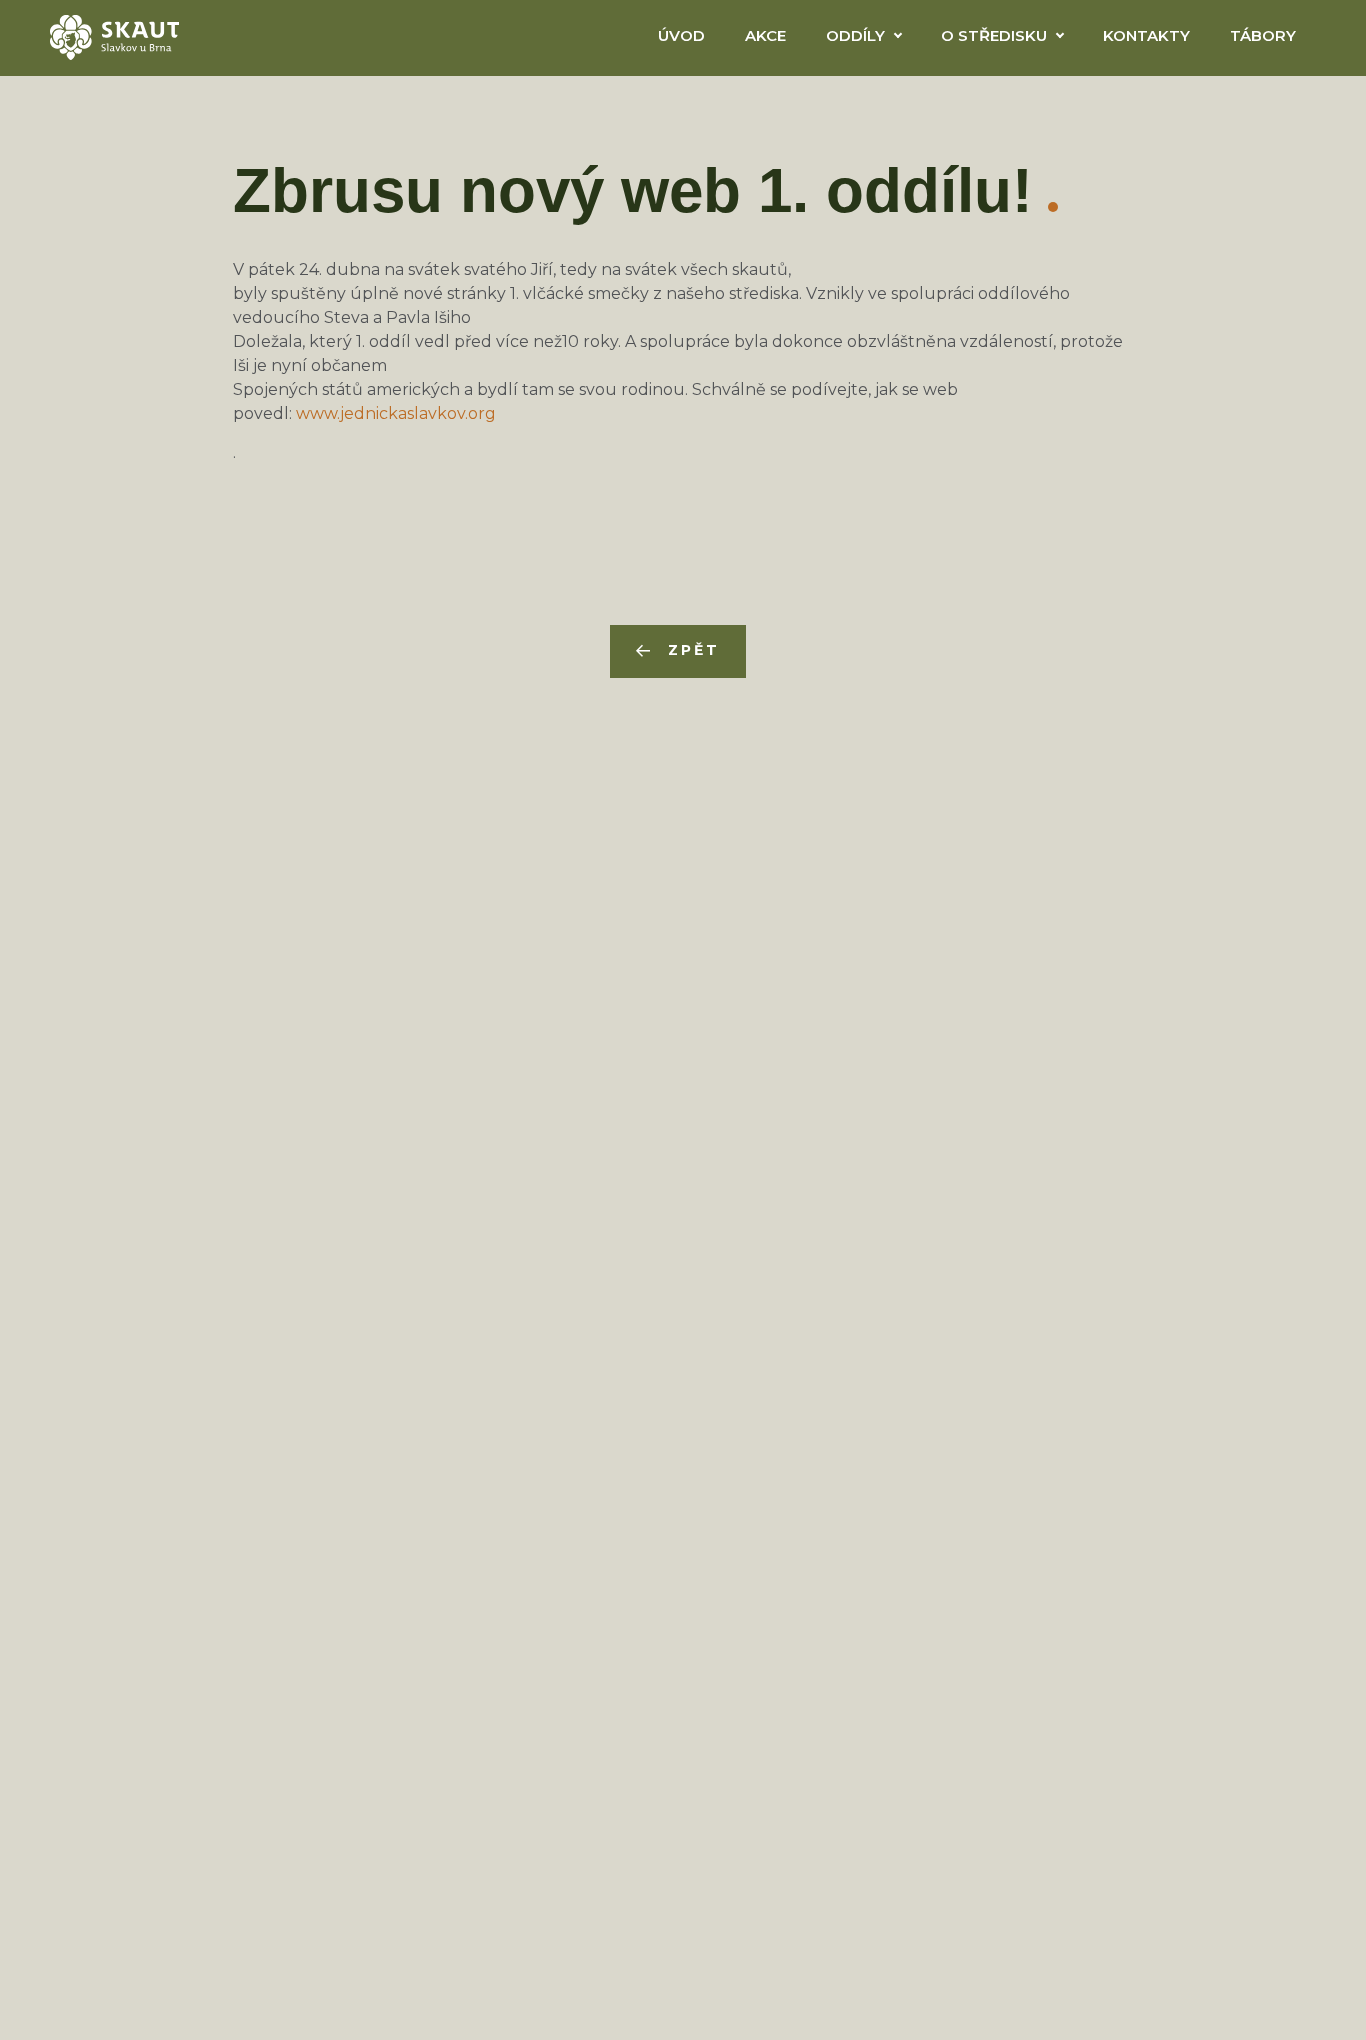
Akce (765, 35)
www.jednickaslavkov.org (396, 413)
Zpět (693, 650)
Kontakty (1146, 35)
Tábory (1263, 35)
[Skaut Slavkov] (114, 36)
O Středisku (994, 35)
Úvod (681, 35)
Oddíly (855, 35)
